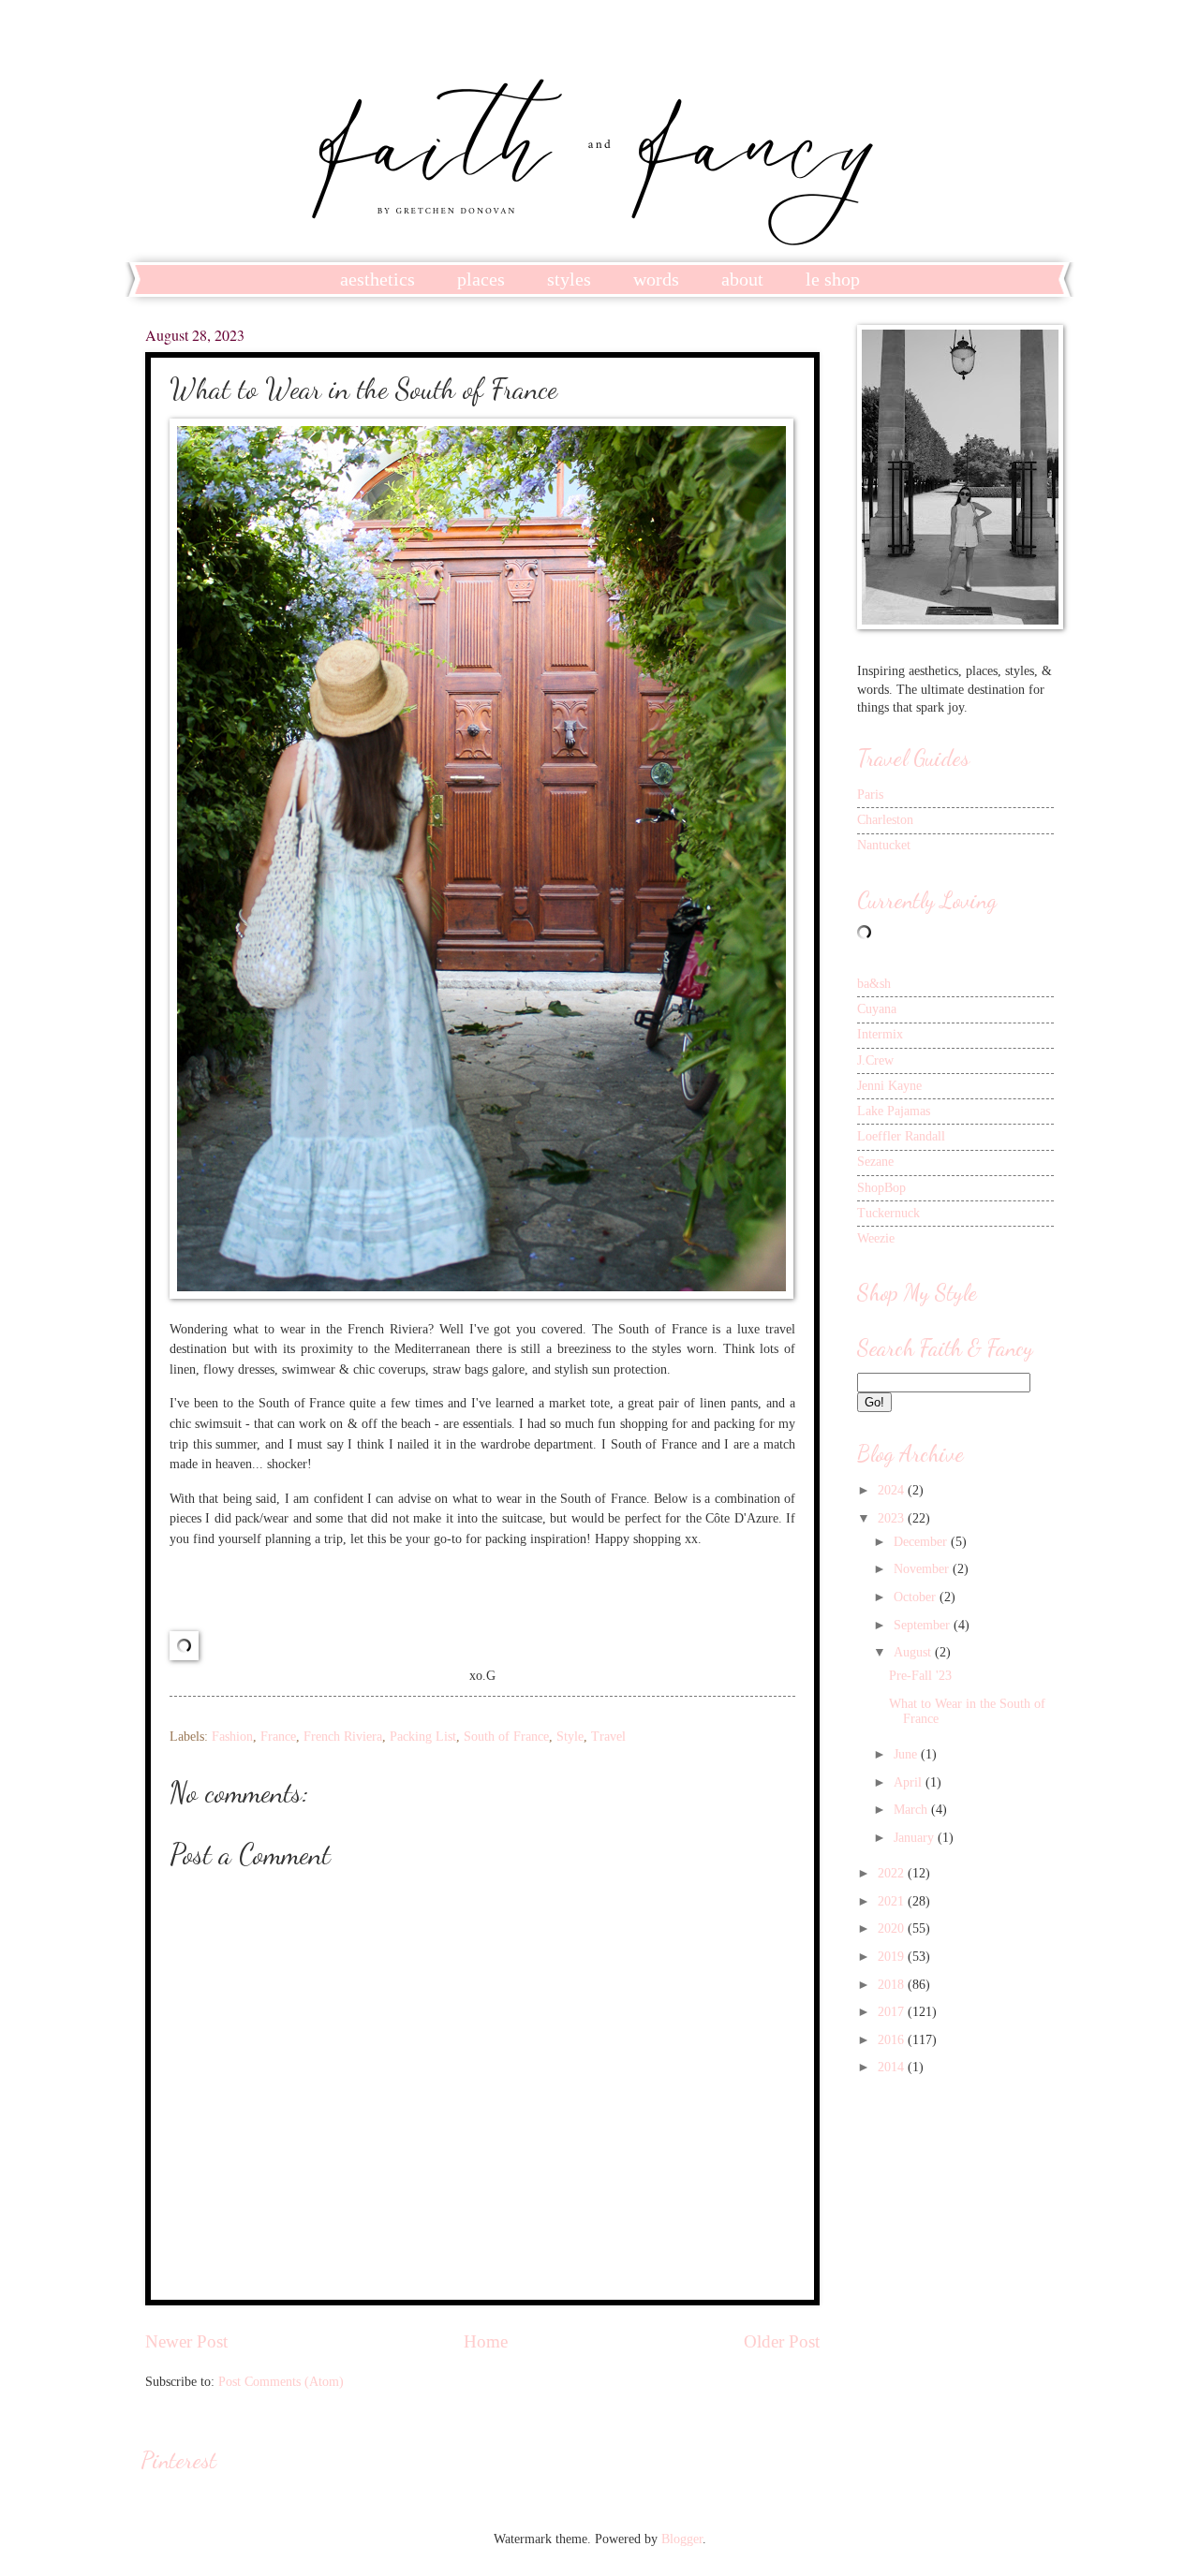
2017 (893, 2012)
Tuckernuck (888, 1213)
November (923, 1569)
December (922, 1542)
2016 (893, 2040)
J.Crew (875, 1060)
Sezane (875, 1162)
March (912, 1810)
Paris (870, 795)
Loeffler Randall (901, 1136)
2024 (893, 1490)
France (278, 1737)
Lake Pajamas (894, 1111)
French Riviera (343, 1737)
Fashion (232, 1737)
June (907, 1754)
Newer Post (186, 2341)
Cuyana (877, 1009)
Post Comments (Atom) (281, 2382)
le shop (833, 279)
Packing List (423, 1737)
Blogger (682, 2539)
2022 (893, 1873)
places (481, 279)
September (924, 1625)
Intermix (880, 1034)
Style (570, 1737)
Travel (608, 1737)
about (742, 279)
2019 (893, 1957)
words (656, 279)
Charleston (885, 820)
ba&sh (874, 984)
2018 (893, 1985)
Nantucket (884, 845)
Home (486, 2341)
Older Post (782, 2341)
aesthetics (377, 279)
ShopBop (881, 1188)
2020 (893, 1928)
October (917, 1597)
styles (569, 279)
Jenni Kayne (889, 1086)
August (914, 1652)
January (916, 1838)
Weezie (876, 1238)
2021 (893, 1901)
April (910, 1782)
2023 (893, 1518)
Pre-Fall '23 (920, 1676)
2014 (893, 2067)
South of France (506, 1737)
